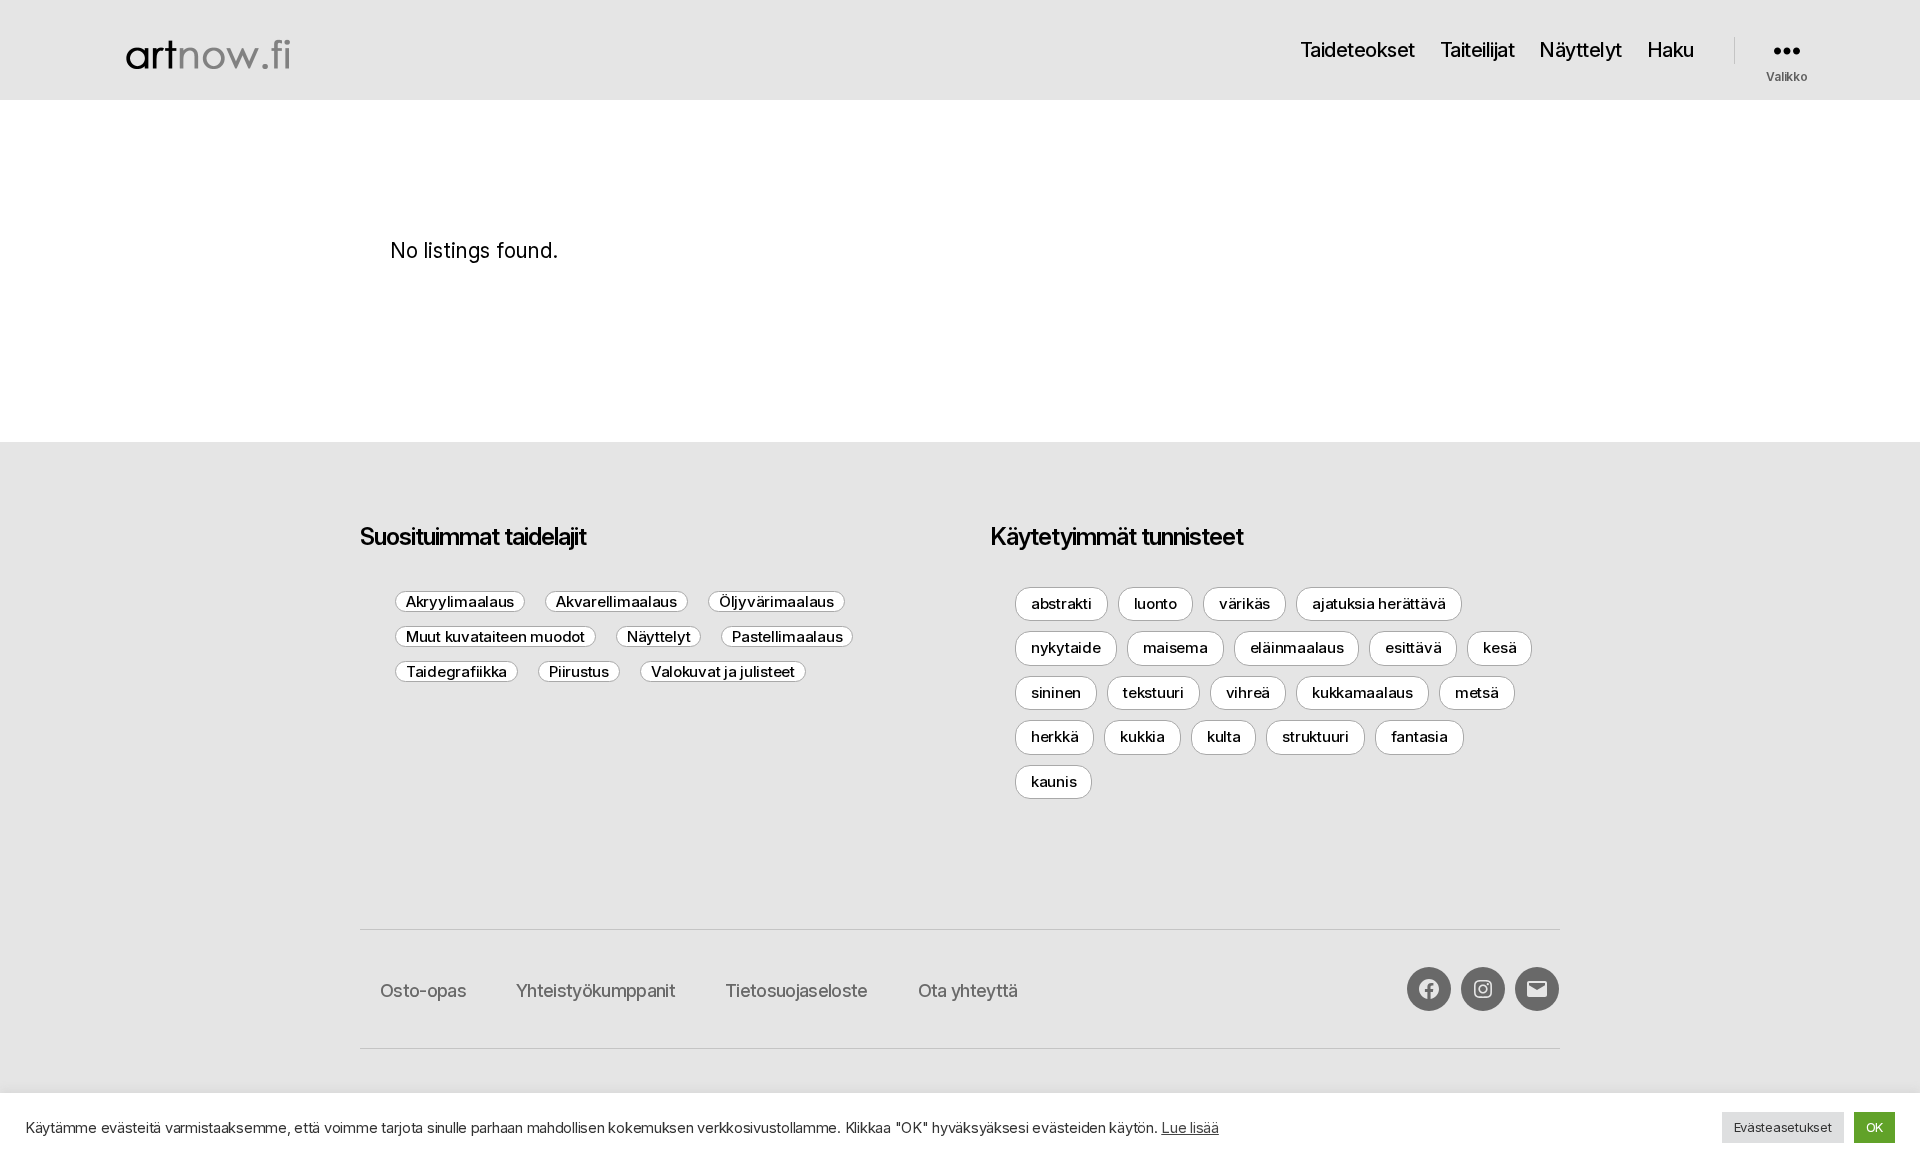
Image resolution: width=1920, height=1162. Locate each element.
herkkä (1054, 736)
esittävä (1413, 647)
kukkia (1142, 736)
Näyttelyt (1580, 50)
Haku (1670, 50)
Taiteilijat (1477, 50)
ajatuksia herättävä (1379, 603)
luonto (1155, 603)
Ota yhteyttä (968, 990)
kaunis (1053, 781)
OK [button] (1874, 1127)
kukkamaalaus (1362, 692)
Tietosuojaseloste (796, 990)
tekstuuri (1153, 692)
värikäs (1244, 603)
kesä (1499, 647)
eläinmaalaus (1297, 647)
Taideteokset (1357, 50)
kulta (1224, 736)
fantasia (1419, 736)
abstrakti (1061, 603)
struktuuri (1315, 736)
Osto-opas (423, 990)
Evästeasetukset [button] (1783, 1127)
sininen (1056, 692)
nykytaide (1066, 647)
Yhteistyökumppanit (595, 990)
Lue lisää (1190, 1128)
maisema (1175, 647)
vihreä (1248, 692)
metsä (1477, 692)
